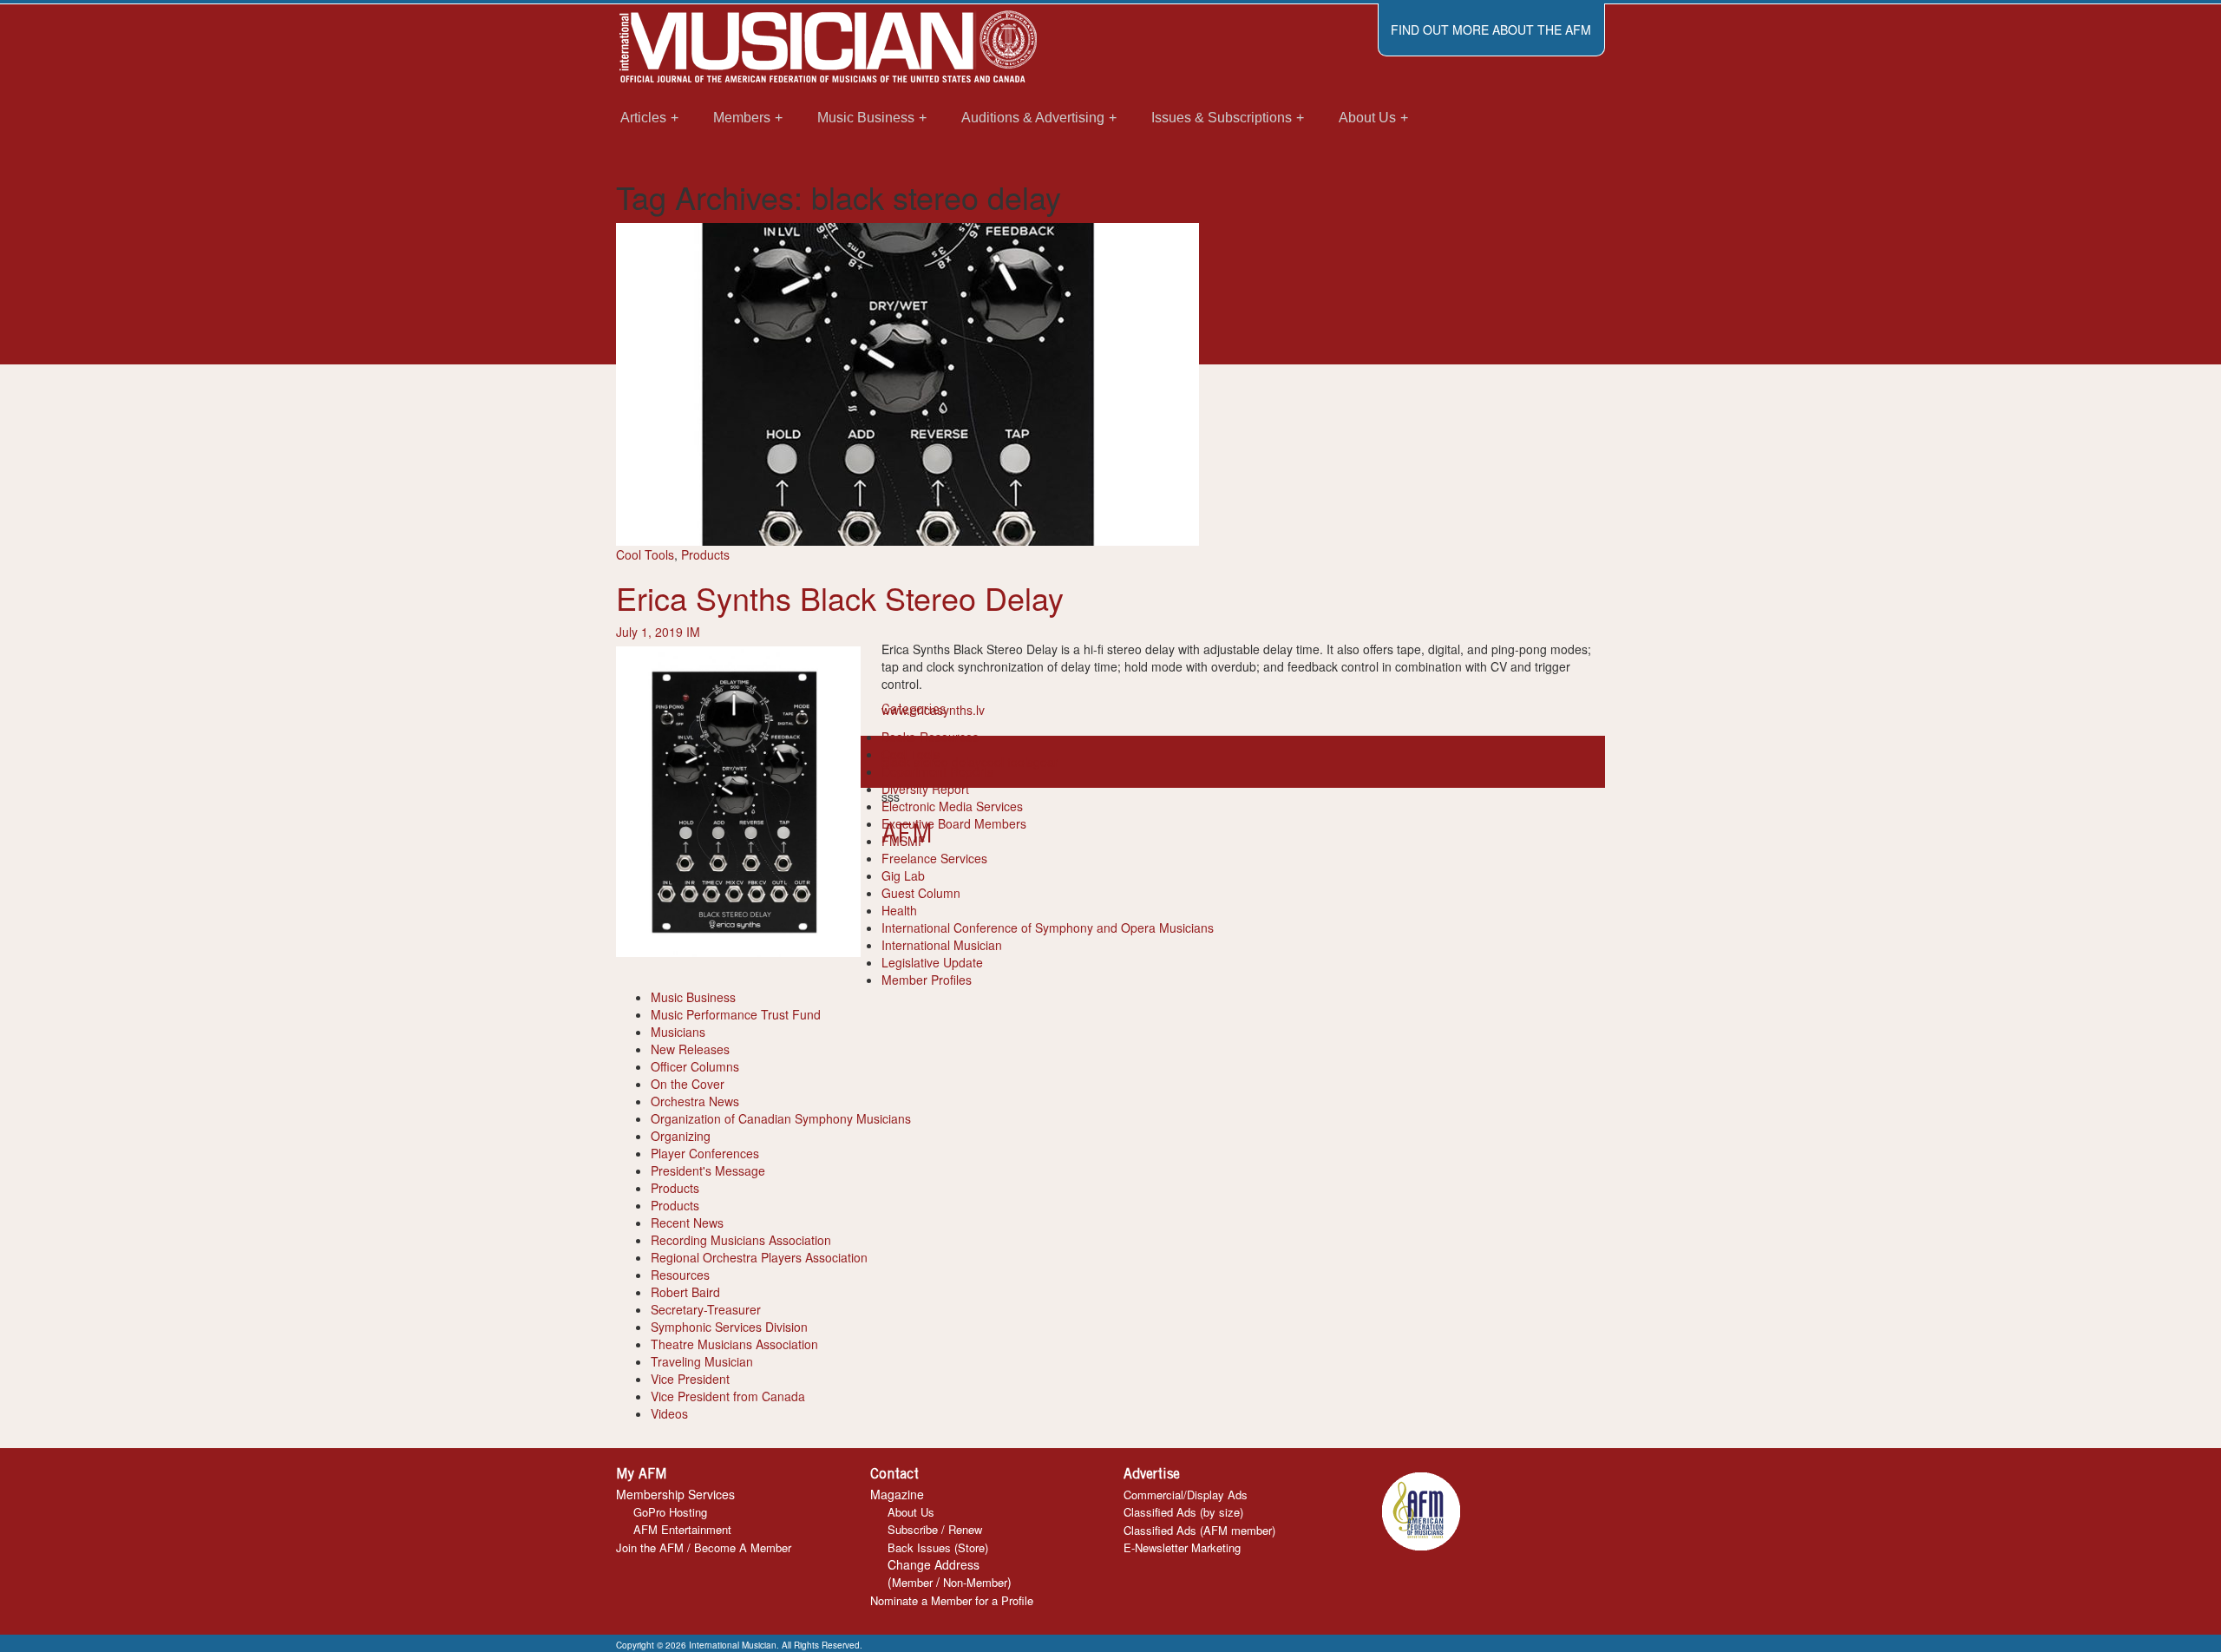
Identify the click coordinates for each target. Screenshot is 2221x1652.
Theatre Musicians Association (734, 1344)
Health (899, 910)
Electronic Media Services (952, 806)
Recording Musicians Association (741, 1240)
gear (1046, 762)
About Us (911, 1512)
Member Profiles (927, 980)
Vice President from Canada (728, 1396)
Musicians (678, 1032)
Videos (669, 1413)
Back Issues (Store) (938, 1547)
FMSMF (904, 841)
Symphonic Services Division (729, 1327)
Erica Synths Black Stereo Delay (840, 597)
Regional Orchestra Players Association (759, 1257)
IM (693, 632)
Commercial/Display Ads (1186, 1495)
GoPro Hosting (670, 1512)
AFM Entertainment (682, 1529)
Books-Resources (930, 737)
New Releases (690, 1049)
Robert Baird (685, 1292)
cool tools (1007, 762)
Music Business (693, 997)
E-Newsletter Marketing (1182, 1547)
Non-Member (975, 1582)
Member (912, 1582)
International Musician (942, 945)
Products (705, 554)
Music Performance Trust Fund (736, 1014)
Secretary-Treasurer (706, 1309)
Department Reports (937, 771)
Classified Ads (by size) (1183, 1512)
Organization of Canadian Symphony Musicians (781, 1118)
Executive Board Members (954, 823)
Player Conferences (705, 1153)
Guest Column (921, 893)
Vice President (690, 1379)
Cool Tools (645, 554)
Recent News (687, 1223)
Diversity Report (925, 789)
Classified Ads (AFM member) (1199, 1530)
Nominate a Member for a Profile (952, 1600)
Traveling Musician (702, 1361)
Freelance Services (934, 858)
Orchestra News (695, 1101)
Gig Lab (903, 875)
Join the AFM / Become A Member (704, 1547)
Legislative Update (932, 962)
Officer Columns (695, 1066)
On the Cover (688, 1084)
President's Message (708, 1170)
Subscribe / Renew (935, 1529)
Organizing (681, 1136)
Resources (680, 1275)
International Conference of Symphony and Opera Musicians (1048, 928)
